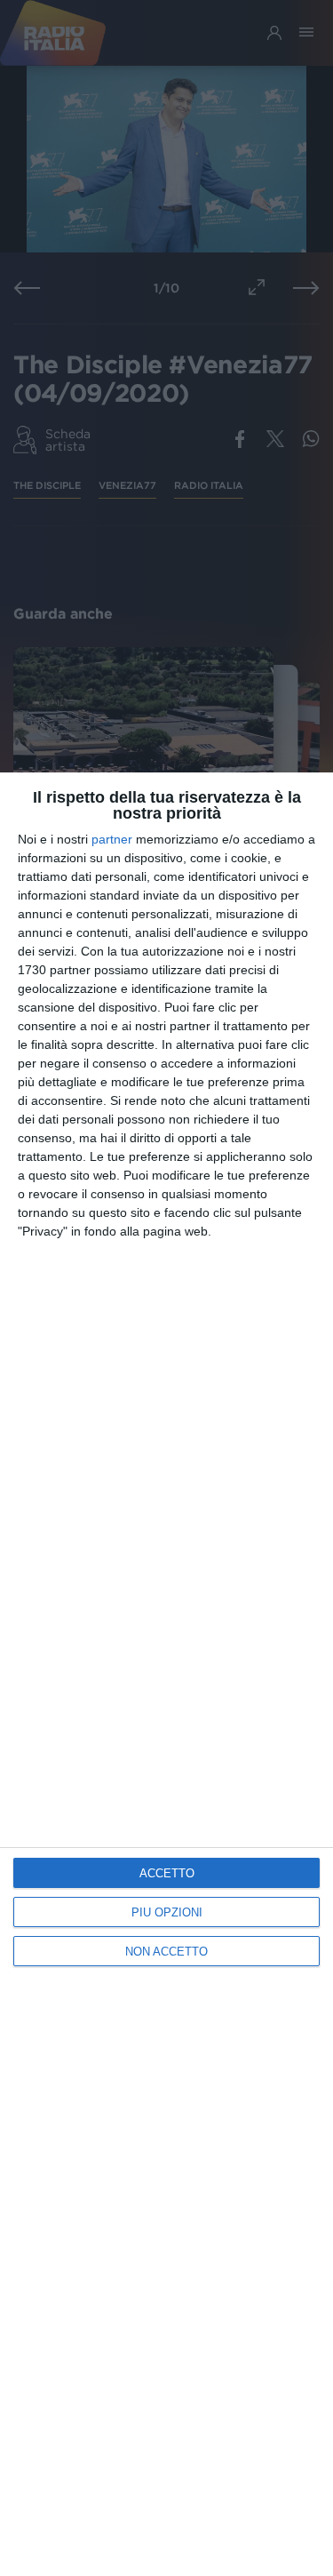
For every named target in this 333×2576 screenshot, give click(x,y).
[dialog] (166, 1674)
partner (112, 839)
